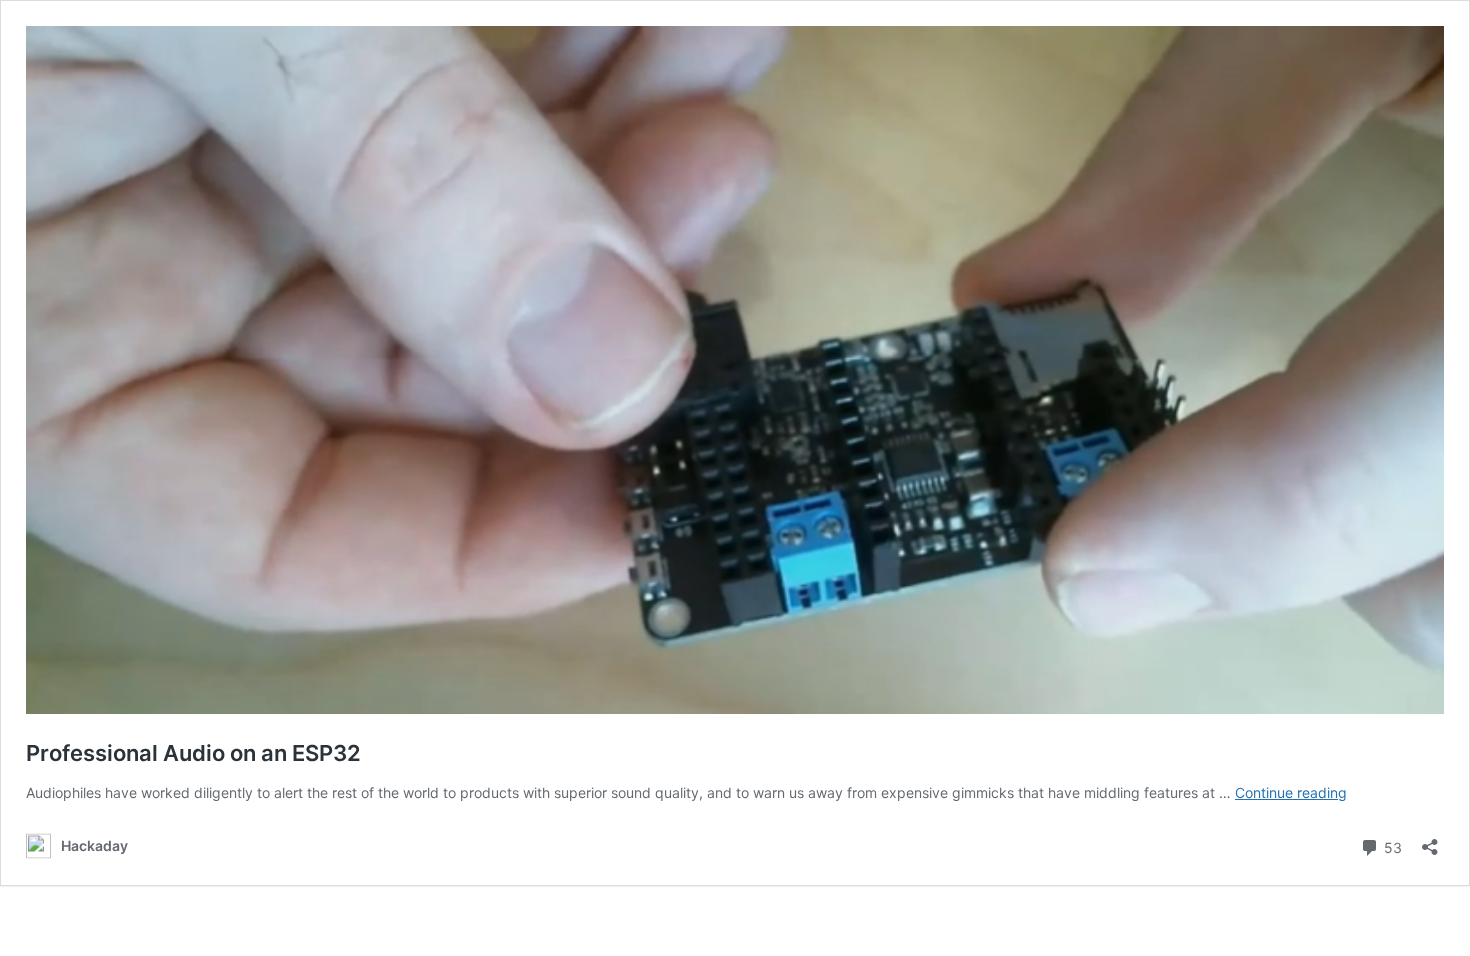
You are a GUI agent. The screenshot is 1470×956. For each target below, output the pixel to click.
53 (1391, 846)
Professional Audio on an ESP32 (193, 753)
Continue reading (1291, 792)
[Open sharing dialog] (1430, 840)
